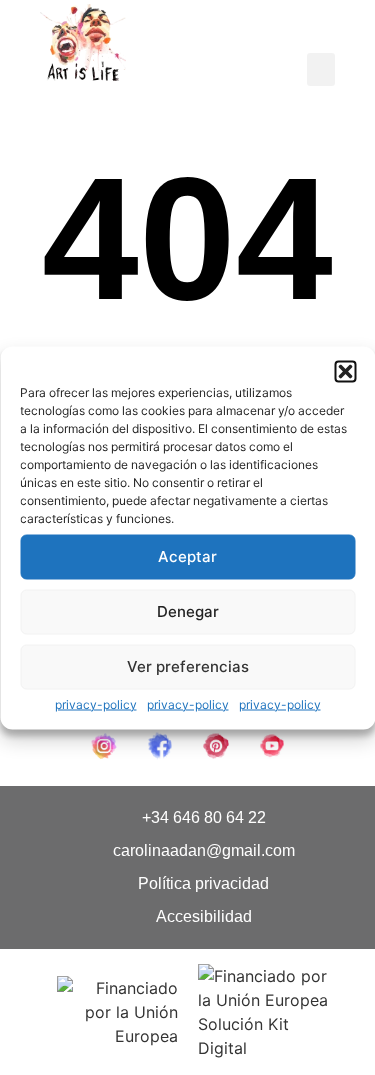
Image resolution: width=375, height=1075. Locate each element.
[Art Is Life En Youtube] (272, 746)
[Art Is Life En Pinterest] (216, 746)
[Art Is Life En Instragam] (104, 746)
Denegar (188, 611)
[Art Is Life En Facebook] (160, 746)
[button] (345, 371)
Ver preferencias (188, 666)
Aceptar (187, 556)
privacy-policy (96, 703)
